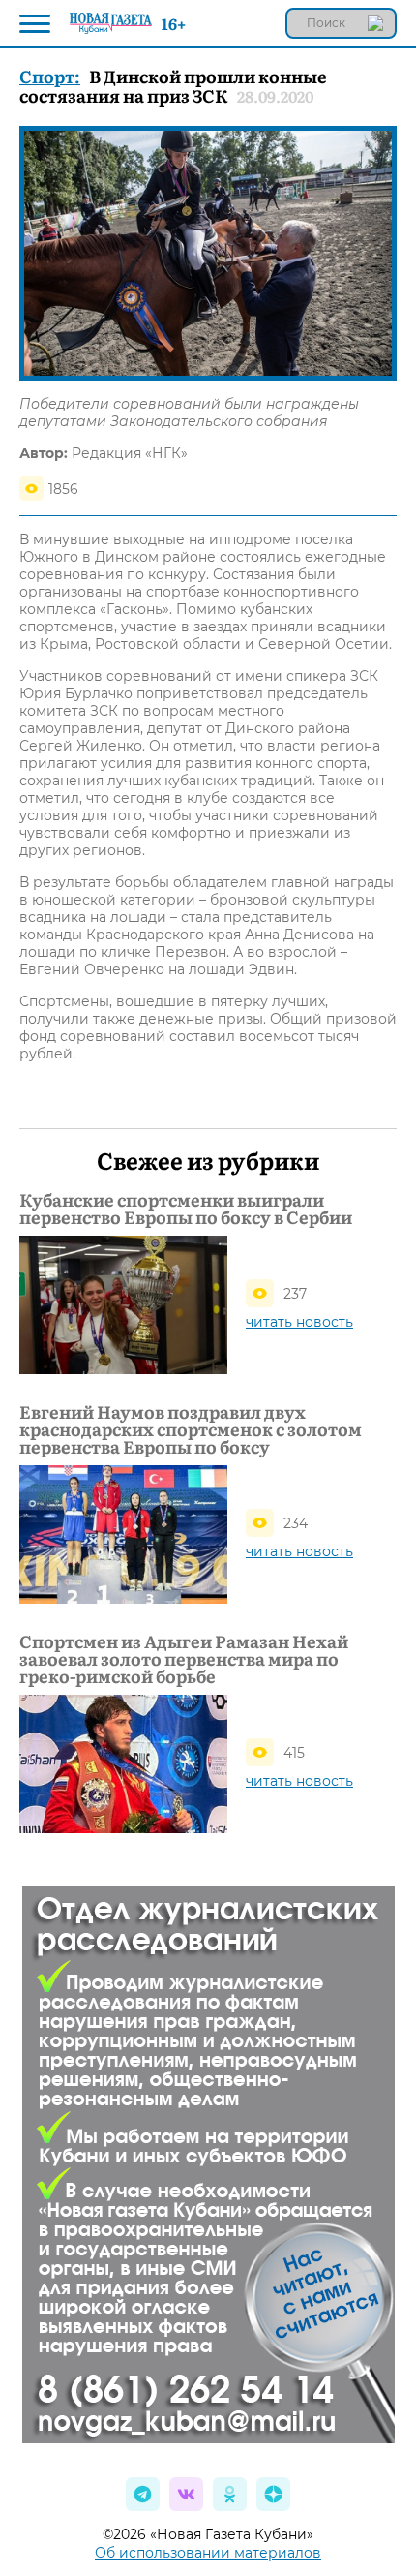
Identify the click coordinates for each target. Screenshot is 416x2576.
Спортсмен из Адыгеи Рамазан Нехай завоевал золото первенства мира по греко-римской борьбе (184, 1659)
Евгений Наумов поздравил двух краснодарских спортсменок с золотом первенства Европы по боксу (191, 1429)
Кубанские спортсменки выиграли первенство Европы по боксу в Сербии (186, 1209)
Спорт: (50, 76)
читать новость (299, 1322)
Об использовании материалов (208, 2553)
